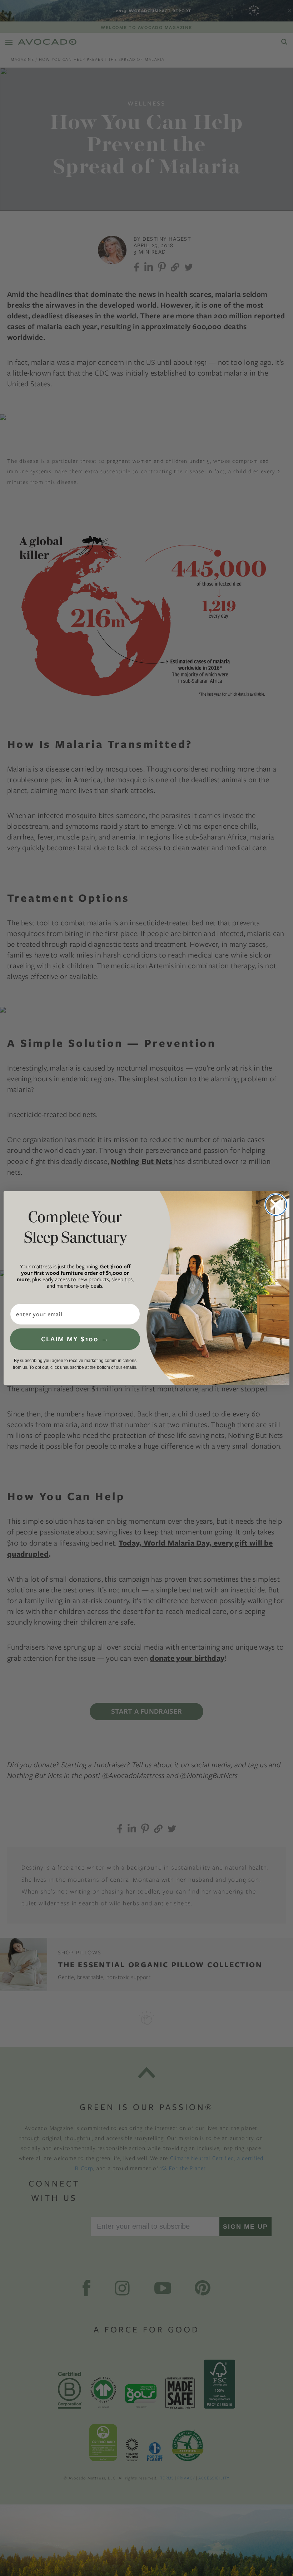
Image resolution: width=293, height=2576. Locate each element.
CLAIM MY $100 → (75, 1339)
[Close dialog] (276, 1205)
